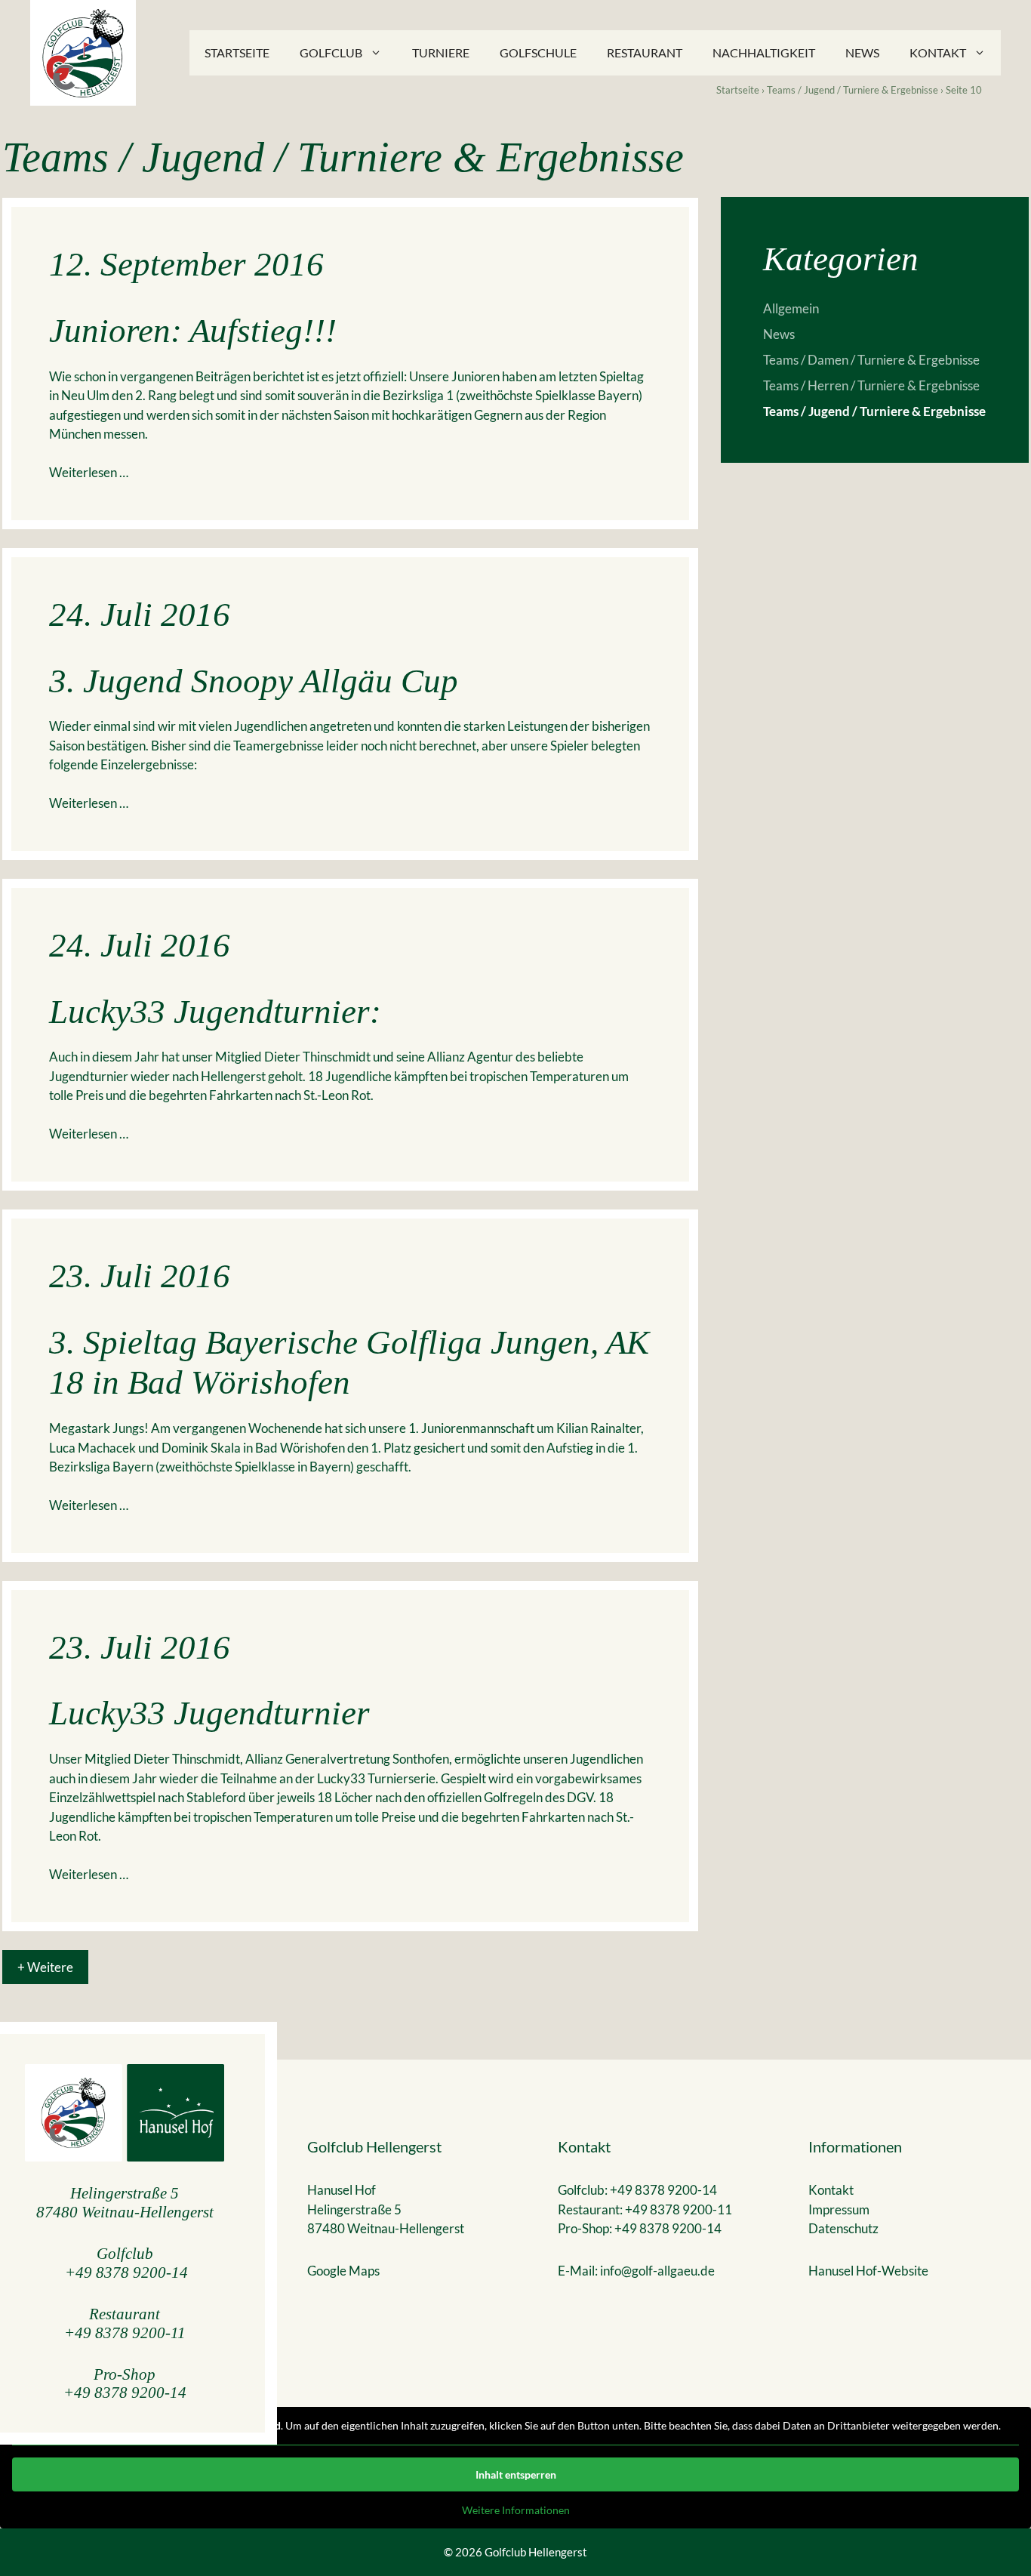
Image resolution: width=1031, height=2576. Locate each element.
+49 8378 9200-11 (125, 2333)
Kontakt (938, 52)
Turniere (441, 52)
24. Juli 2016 (140, 615)
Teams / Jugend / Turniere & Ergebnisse (852, 90)
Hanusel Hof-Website (868, 2271)
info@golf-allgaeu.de (657, 2271)
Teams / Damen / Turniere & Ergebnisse (871, 360)
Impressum (839, 2209)
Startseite (237, 52)
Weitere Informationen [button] (516, 2510)
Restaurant (645, 52)
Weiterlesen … (89, 472)
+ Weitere (45, 1967)
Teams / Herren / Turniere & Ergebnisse (871, 385)
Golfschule (538, 52)
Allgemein (791, 308)
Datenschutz (843, 2228)
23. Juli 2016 (140, 1276)
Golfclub (331, 52)
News (862, 52)
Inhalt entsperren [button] (516, 2474)
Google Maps (343, 2271)
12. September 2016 (186, 264)
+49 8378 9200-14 (126, 2272)
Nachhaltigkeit (764, 52)
